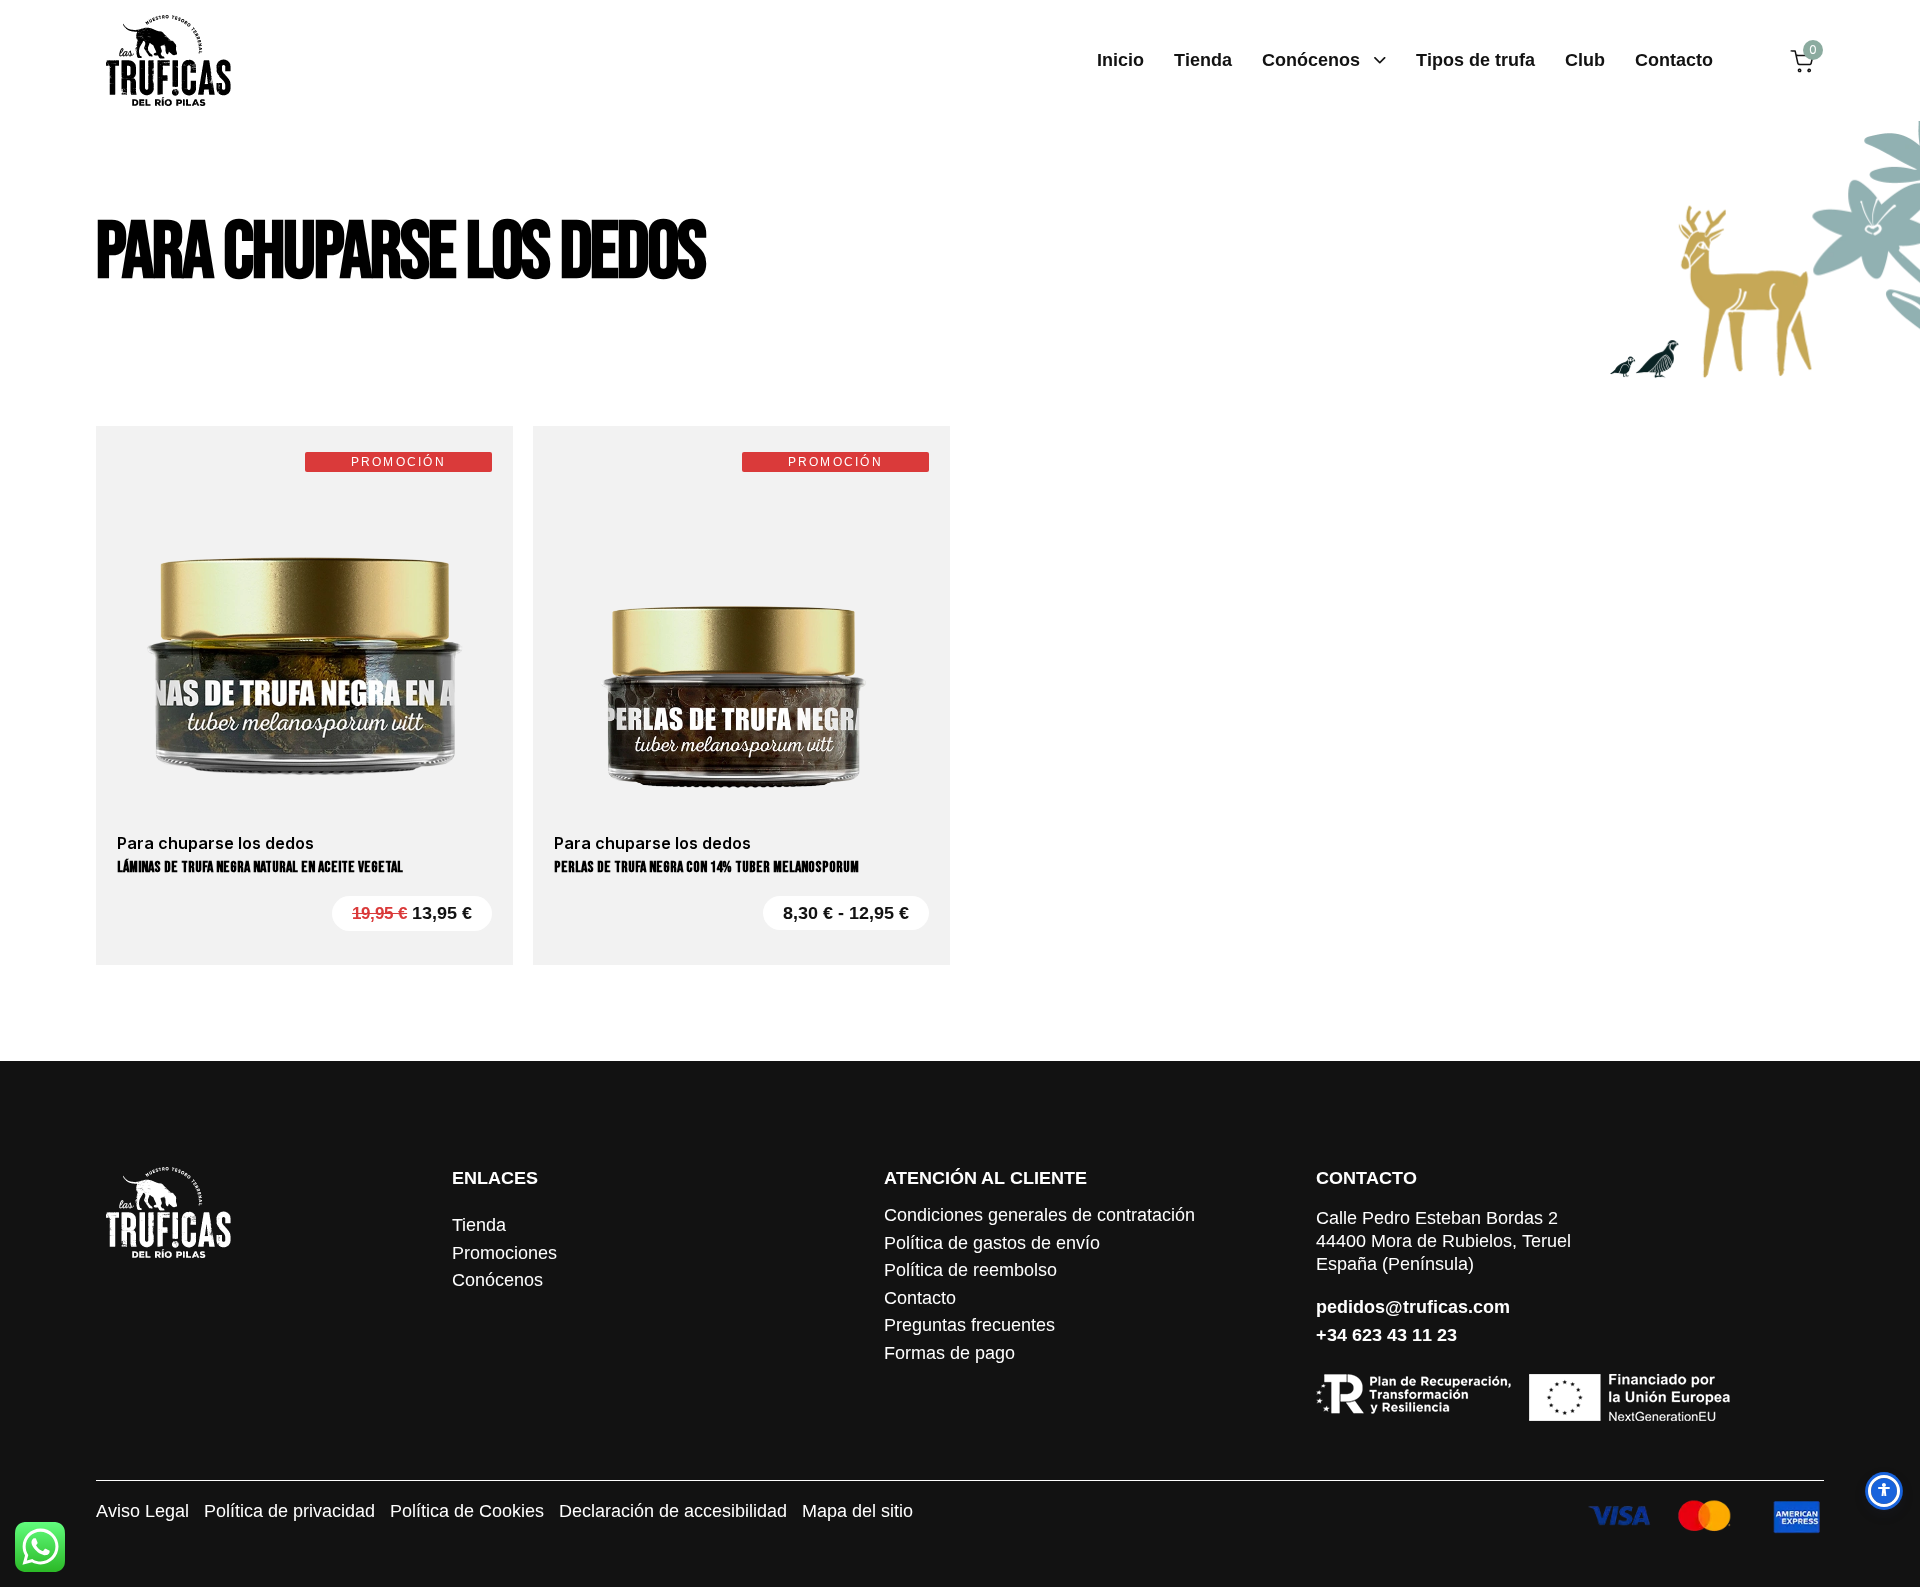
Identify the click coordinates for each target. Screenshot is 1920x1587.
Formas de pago (949, 1354)
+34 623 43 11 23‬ (1386, 1335)
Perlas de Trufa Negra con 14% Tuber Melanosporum (706, 867)
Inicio (1120, 60)
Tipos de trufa (1475, 60)
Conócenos (1311, 60)
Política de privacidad (289, 1512)
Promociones (504, 1254)
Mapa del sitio (857, 1512)
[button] (304, 777)
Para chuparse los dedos (400, 253)
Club (1585, 60)
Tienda (1203, 60)
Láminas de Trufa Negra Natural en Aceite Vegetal (260, 867)
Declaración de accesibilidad (673, 1512)
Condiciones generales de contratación (1039, 1216)
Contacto (1674, 60)
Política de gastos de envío (992, 1244)
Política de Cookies (467, 1512)
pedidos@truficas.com (1413, 1307)
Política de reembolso (970, 1271)
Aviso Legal (142, 1512)
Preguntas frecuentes (969, 1326)
